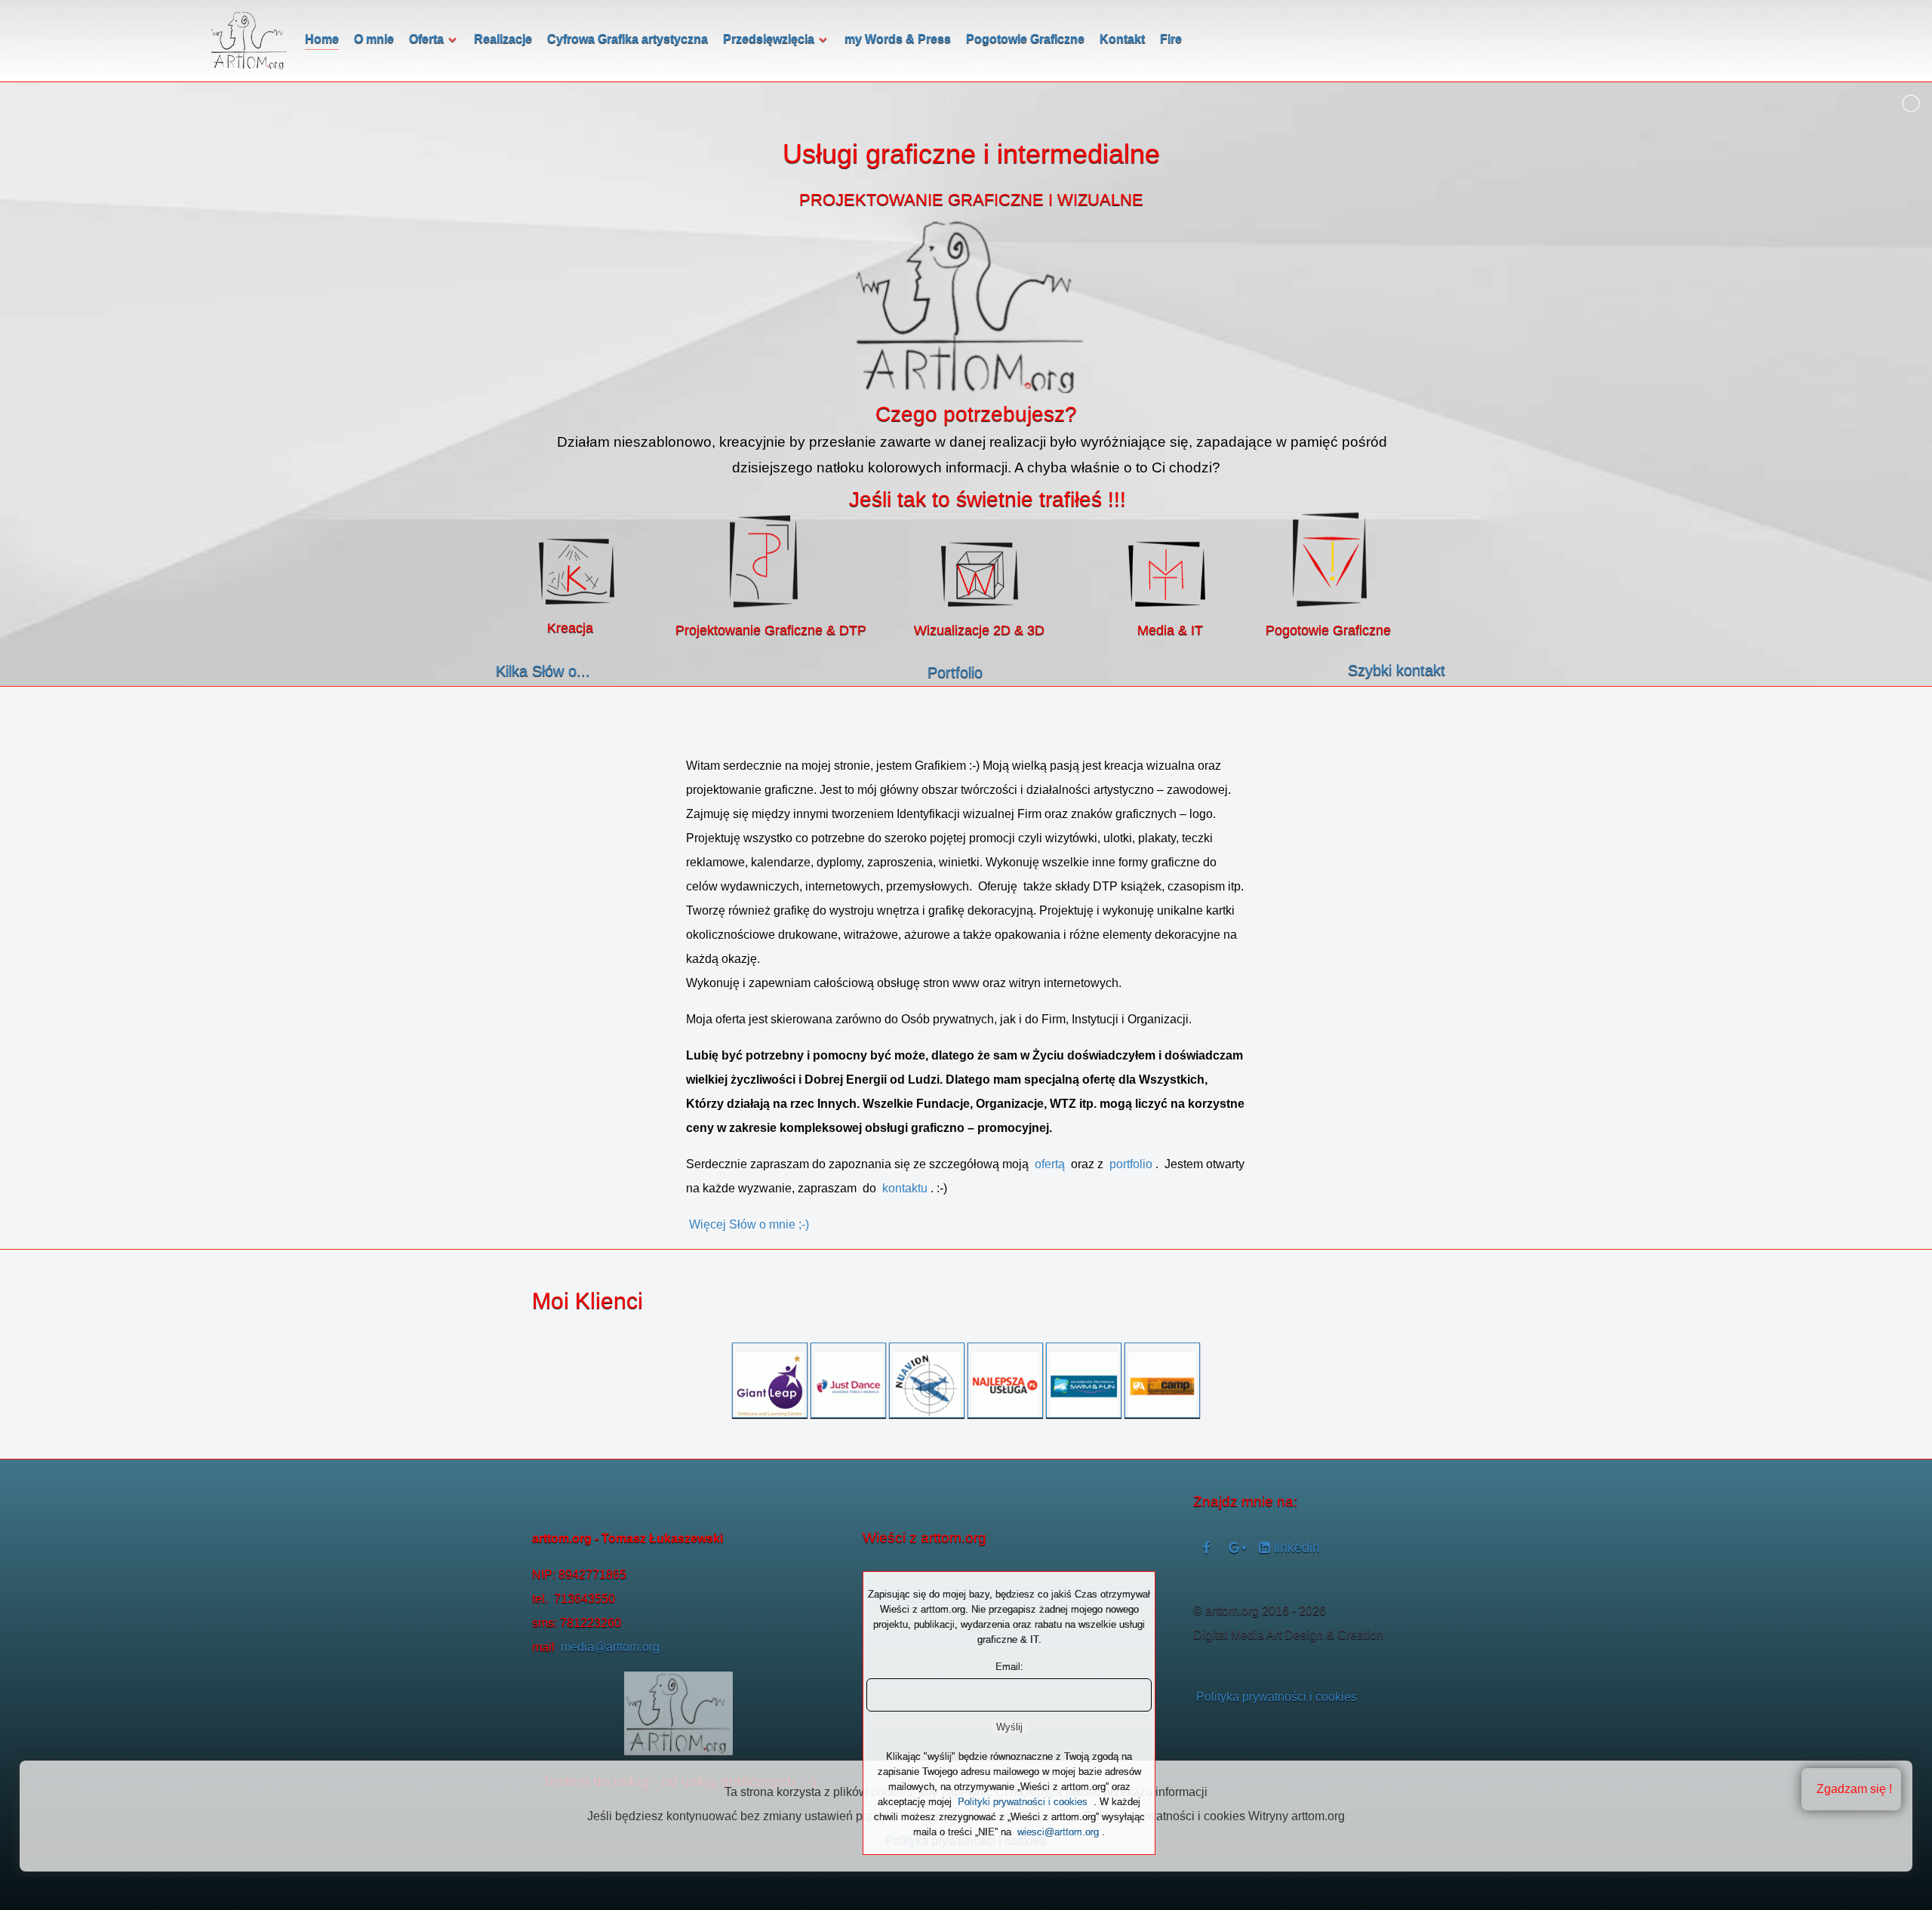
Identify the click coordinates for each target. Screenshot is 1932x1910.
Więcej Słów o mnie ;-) (749, 1224)
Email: (1009, 1667)
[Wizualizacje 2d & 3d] (980, 575)
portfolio (1131, 1164)
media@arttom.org (610, 1647)
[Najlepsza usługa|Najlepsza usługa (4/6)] (1005, 1386)
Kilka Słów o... (543, 671)
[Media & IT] (1167, 574)
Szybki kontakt (1397, 670)
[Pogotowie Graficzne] (1330, 560)
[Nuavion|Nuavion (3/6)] (927, 1386)
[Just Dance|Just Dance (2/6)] (848, 1386)
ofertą (1051, 1164)
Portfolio (955, 672)
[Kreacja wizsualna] (577, 572)
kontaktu (905, 1188)
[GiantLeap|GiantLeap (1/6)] (770, 1386)
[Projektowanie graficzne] (764, 561)
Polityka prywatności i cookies (1277, 1697)
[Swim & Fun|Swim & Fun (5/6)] (1084, 1386)
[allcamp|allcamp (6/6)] (1162, 1386)
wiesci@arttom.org (1058, 1832)
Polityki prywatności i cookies (1023, 1802)
